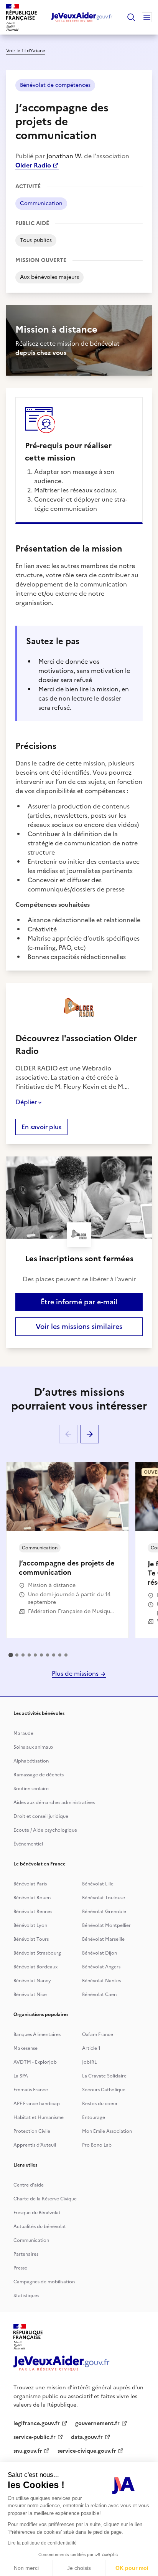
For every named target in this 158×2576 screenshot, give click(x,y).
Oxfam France (98, 2034)
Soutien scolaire (31, 1789)
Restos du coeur (100, 2104)
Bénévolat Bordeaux (35, 1967)
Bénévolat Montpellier (106, 1925)
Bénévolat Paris (30, 1884)
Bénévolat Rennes (33, 1912)
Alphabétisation (31, 1761)
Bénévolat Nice (30, 1995)
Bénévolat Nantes (101, 1981)
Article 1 (91, 2048)
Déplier (26, 1102)
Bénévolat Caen (99, 1995)
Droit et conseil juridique (41, 1816)
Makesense (26, 2048)
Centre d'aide (29, 2185)
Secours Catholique (104, 2090)
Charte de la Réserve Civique (45, 2199)
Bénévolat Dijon (100, 1953)
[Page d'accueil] (82, 17)
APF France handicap (37, 2104)
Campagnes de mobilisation (44, 2282)
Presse (20, 2268)
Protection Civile (32, 2131)
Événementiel (28, 1844)
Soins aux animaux (33, 1747)
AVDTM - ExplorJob (35, 2062)
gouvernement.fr (97, 2423)
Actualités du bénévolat (40, 2226)
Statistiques (26, 2296)
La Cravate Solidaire (104, 2076)
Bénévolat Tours (31, 1939)
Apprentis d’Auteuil (35, 2145)
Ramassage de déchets (39, 1775)
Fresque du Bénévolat (37, 2213)
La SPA (21, 2076)
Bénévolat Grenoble (104, 1912)
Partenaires (26, 2254)
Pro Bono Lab (97, 2145)
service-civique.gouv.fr (87, 2451)
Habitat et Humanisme (39, 2117)
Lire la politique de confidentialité (42, 2543)
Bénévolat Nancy (32, 1981)
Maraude (23, 1733)
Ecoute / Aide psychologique (45, 1830)
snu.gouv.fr (28, 2451)
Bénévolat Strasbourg (37, 1953)
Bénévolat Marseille (103, 1939)
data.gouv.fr (87, 2437)
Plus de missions (76, 1673)
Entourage (94, 2117)
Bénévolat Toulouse (104, 1898)
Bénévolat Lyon (30, 1925)
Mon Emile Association (107, 2131)
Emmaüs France (31, 2090)
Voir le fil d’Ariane (26, 51)
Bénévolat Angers (101, 1967)
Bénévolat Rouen (32, 1898)
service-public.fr (35, 2437)
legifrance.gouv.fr (37, 2423)
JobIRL (89, 2062)
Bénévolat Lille (98, 1884)
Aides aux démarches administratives (54, 1802)
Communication (31, 2240)
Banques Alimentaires (37, 2034)
